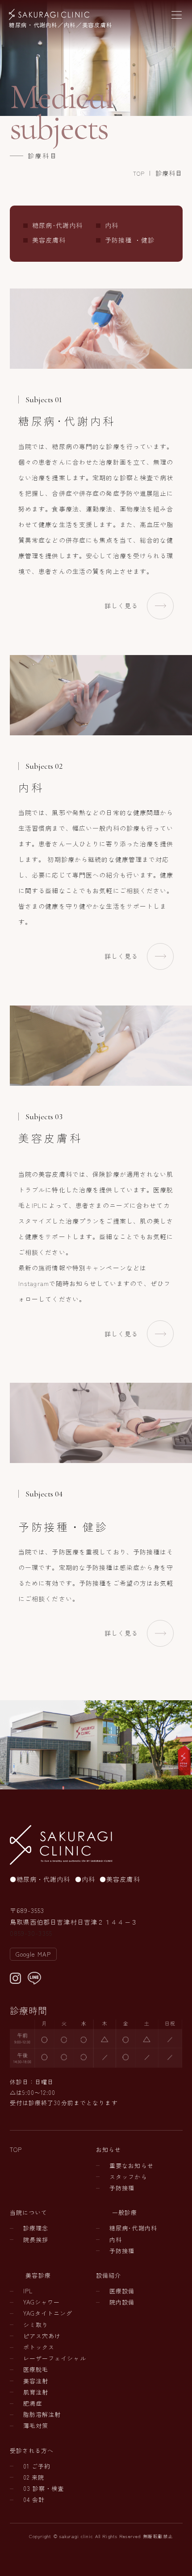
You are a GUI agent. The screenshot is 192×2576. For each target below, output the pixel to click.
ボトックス (39, 2347)
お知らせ (109, 2149)
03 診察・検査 (44, 2488)
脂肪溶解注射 (42, 2414)
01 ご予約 (37, 2466)
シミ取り (36, 2325)
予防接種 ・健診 (130, 240)
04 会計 (34, 2500)
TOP (139, 173)
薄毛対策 (36, 2426)
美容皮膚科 (49, 240)
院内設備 (122, 2302)
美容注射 (36, 2381)
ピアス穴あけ (42, 2336)
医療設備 (122, 2291)
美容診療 (38, 2275)
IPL (28, 2291)
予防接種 (122, 2188)
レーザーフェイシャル (55, 2358)
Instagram (34, 1283)
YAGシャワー (42, 2302)
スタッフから (128, 2177)
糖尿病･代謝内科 (58, 225)
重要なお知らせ (131, 2166)
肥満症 (33, 2403)
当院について (29, 2212)
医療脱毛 (36, 2369)
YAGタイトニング (48, 2313)
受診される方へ (32, 2450)
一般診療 (125, 2212)
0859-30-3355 (31, 1933)
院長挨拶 (36, 2240)
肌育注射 (36, 2392)
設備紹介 (109, 2275)
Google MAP (33, 1954)
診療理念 (36, 2228)
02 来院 (34, 2477)
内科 (112, 225)
